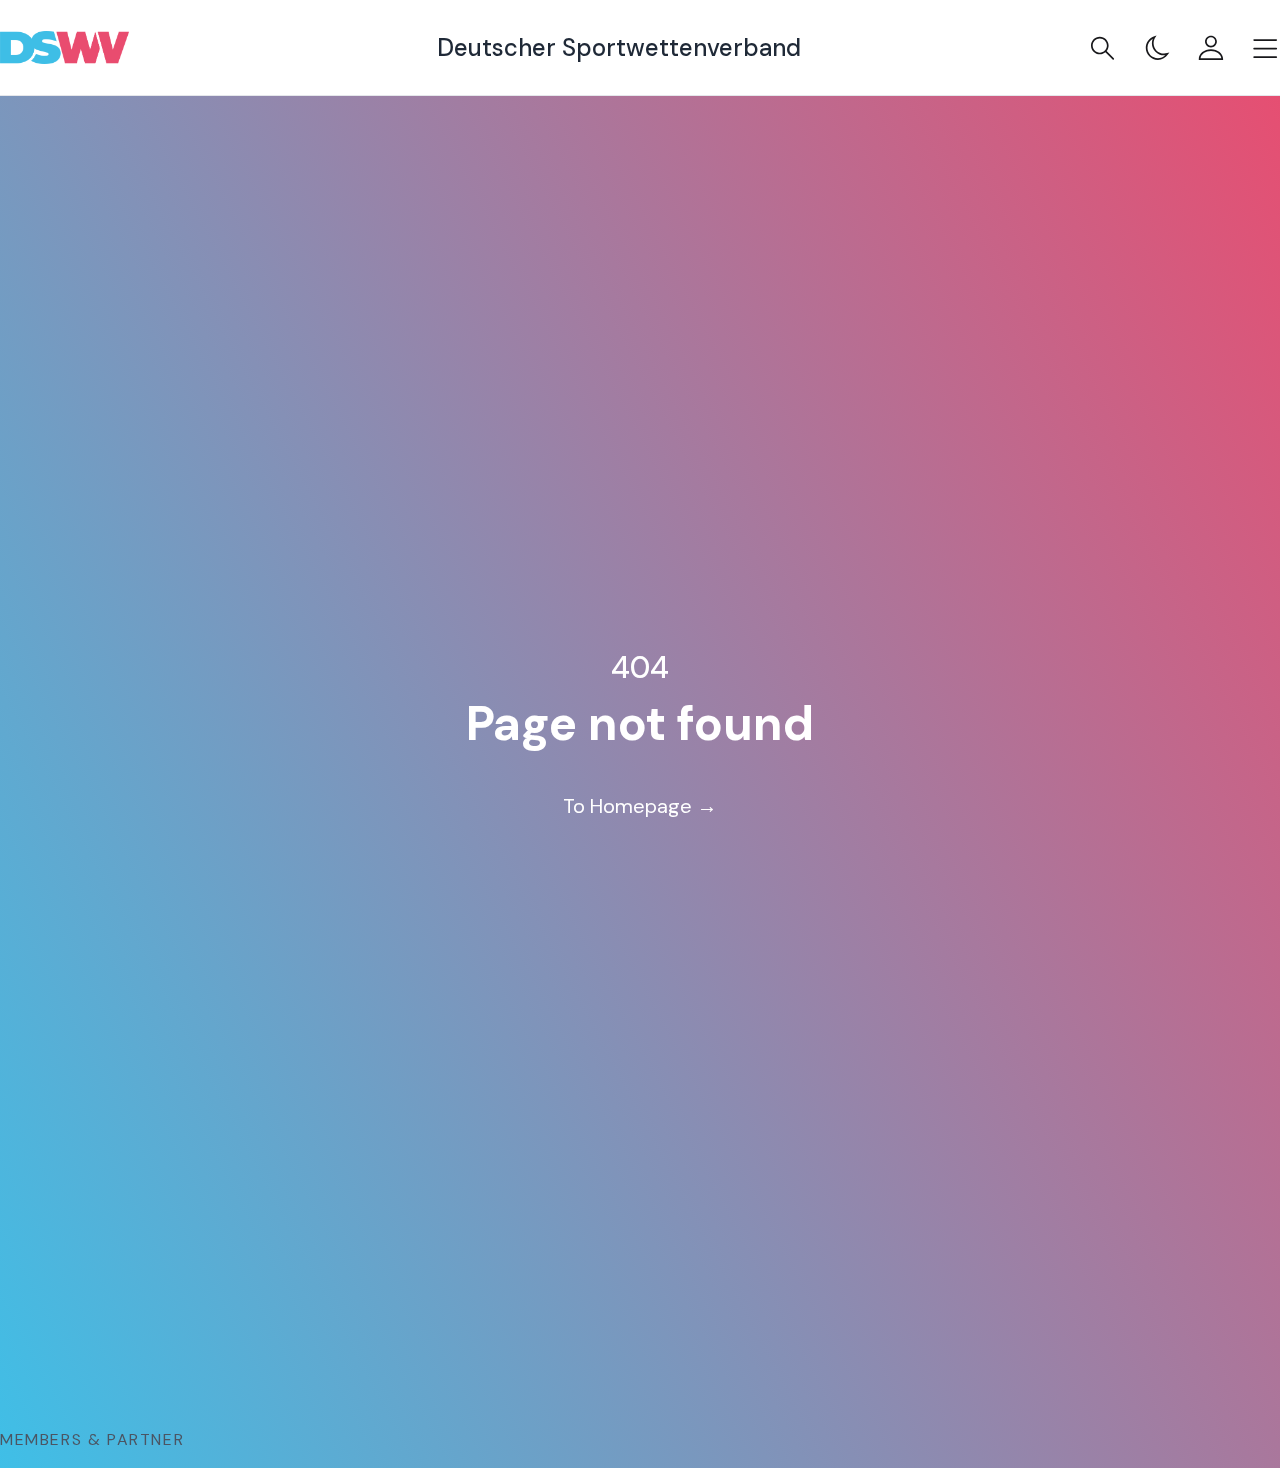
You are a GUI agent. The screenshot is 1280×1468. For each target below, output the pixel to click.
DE (1220, 1410)
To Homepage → (640, 806)
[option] (1220, 1410)
